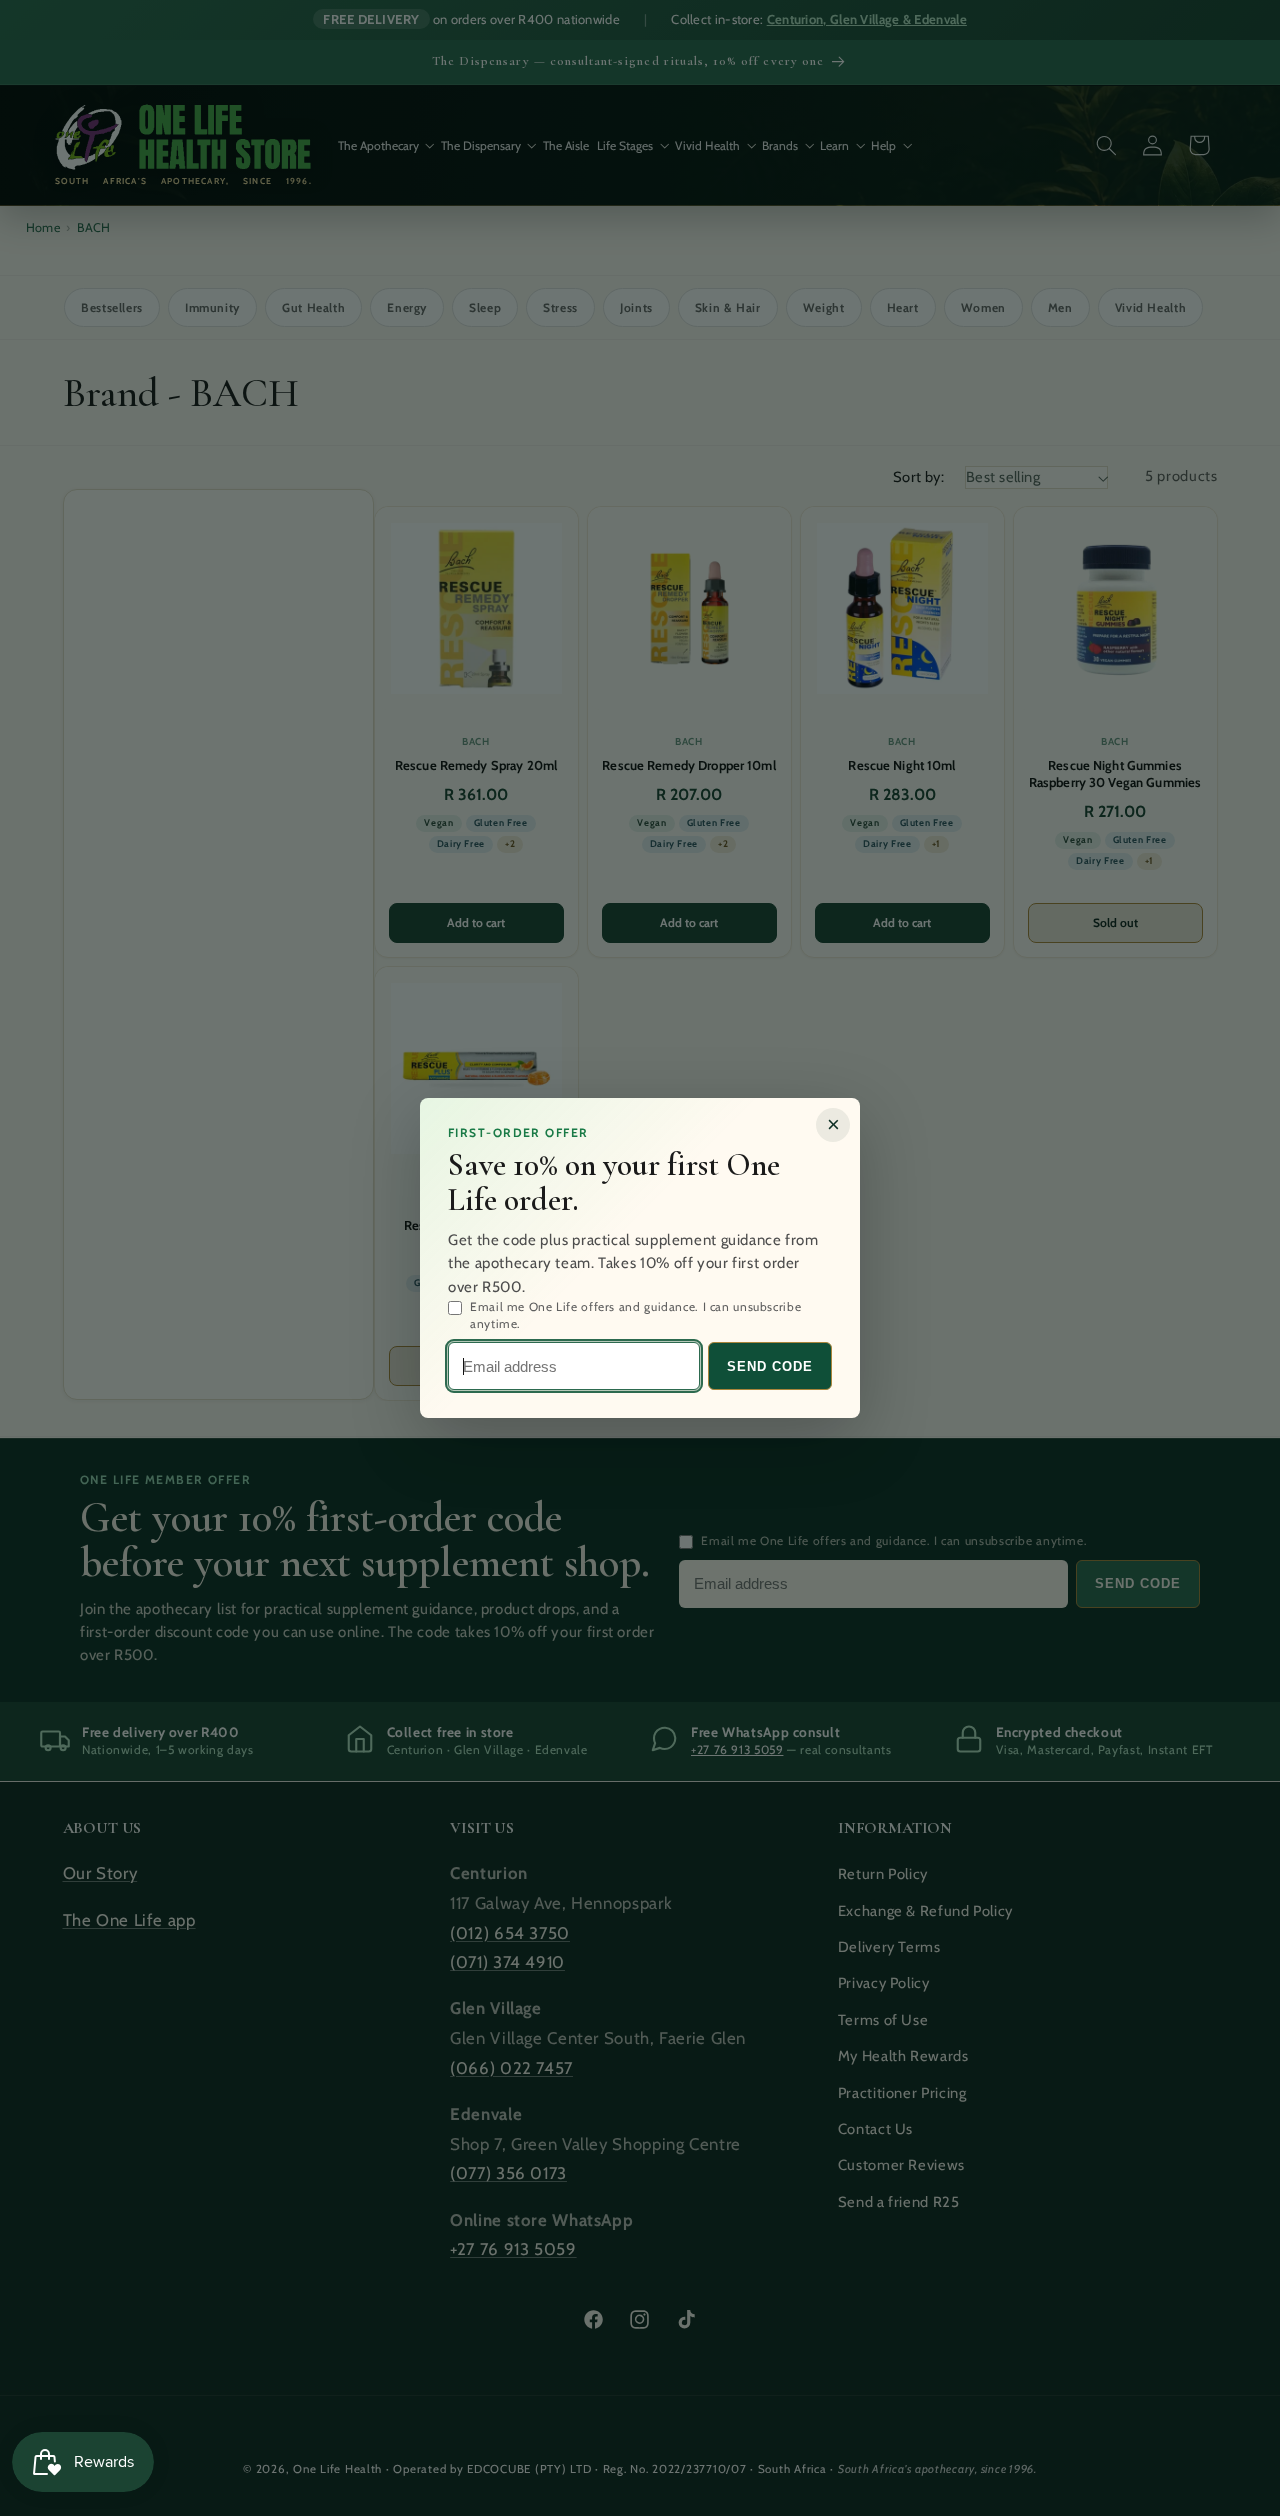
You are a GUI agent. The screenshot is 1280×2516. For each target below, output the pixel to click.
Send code (770, 1366)
